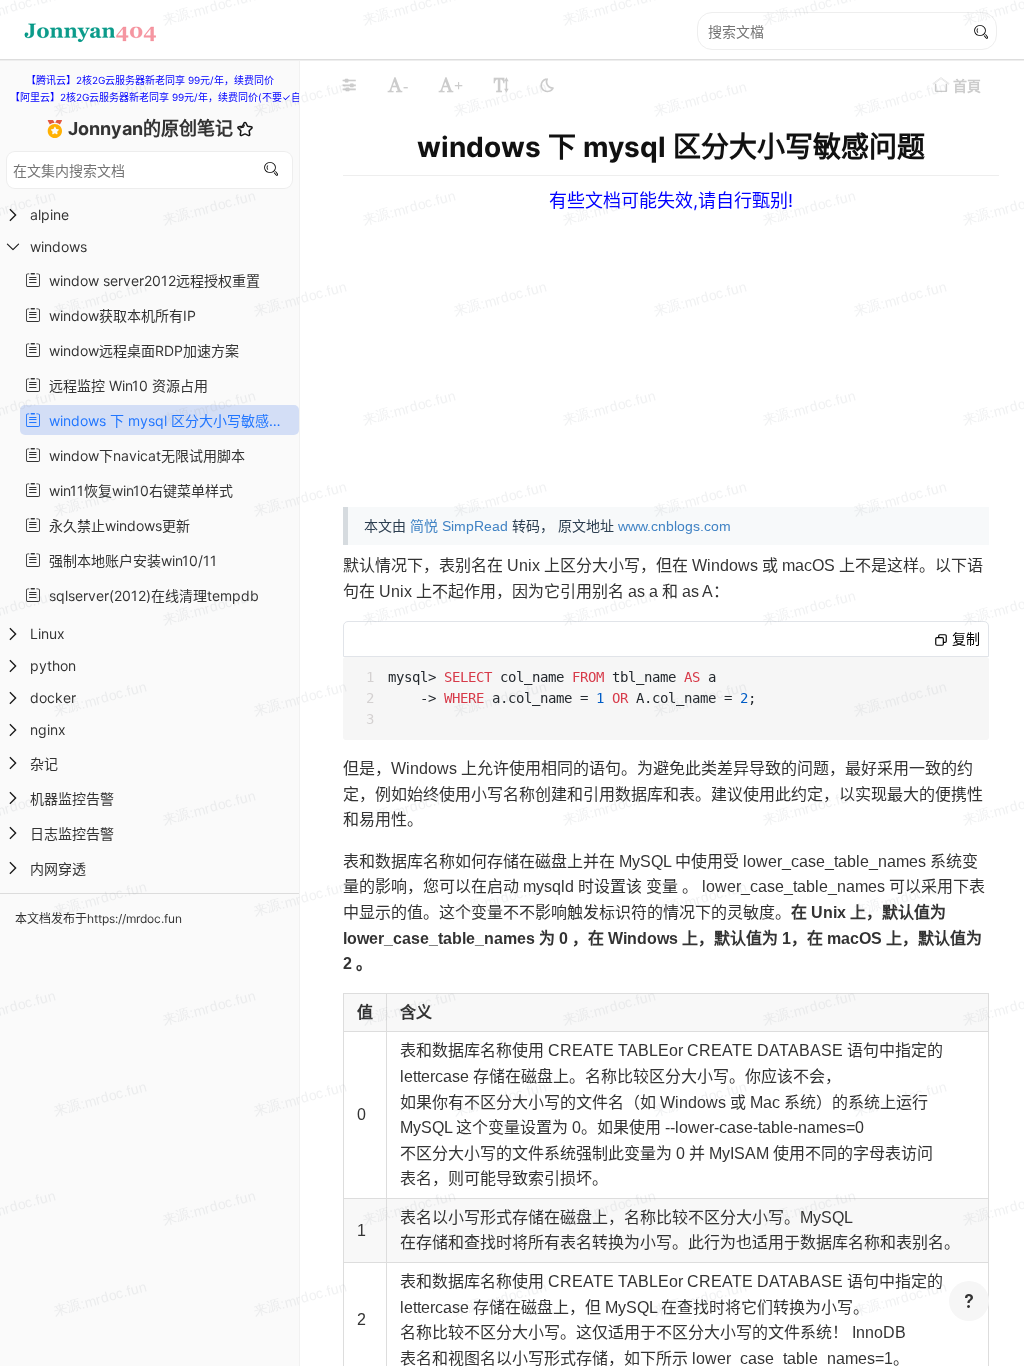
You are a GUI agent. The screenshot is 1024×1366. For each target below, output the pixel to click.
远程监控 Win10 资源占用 (124, 385)
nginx (48, 729)
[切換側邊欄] (349, 85)
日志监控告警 (72, 833)
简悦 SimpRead (459, 526)
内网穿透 (58, 868)
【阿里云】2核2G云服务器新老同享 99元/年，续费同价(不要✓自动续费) (172, 97)
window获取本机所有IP (118, 315)
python (53, 665)
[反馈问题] (969, 1301)
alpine (49, 214)
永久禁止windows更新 (115, 525)
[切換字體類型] (501, 85)
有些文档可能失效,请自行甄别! (671, 200)
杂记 (44, 763)
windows (58, 246)
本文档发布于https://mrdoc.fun (98, 918)
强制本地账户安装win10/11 (129, 560)
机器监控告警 (72, 798)
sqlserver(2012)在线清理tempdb (150, 595)
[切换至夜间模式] (547, 85)
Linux (47, 633)
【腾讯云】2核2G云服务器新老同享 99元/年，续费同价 (150, 80)
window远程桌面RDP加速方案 (140, 350)
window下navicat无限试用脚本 (143, 455)
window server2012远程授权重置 (150, 280)
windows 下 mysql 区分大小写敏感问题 (167, 420)
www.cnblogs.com (674, 526)
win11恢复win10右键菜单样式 (137, 490)
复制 (964, 639)
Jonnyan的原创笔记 (152, 128)
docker (53, 697)
